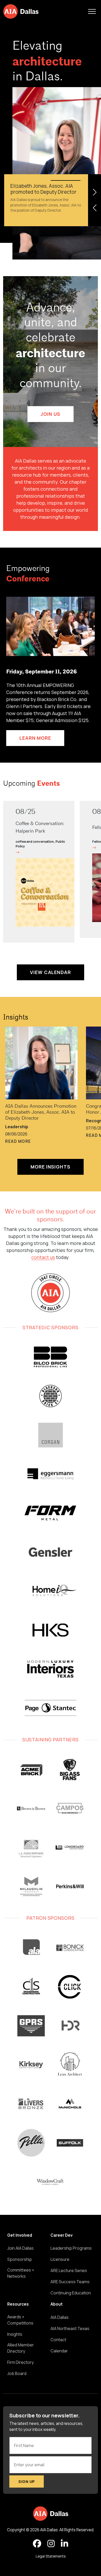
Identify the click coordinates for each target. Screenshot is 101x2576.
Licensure (60, 2259)
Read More (18, 1141)
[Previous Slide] (95, 208)
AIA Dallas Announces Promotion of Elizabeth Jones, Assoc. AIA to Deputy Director (41, 1112)
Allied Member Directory (21, 2348)
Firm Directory (20, 2362)
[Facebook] (37, 2544)
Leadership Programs (71, 2248)
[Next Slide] (95, 192)
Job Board (17, 2373)
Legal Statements (51, 2556)
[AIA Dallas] (21, 11)
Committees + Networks (21, 2273)
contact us (43, 1257)
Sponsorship (20, 2259)
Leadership (17, 1127)
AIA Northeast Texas (70, 2328)
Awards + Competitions (20, 2320)
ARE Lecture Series (69, 2270)
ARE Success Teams (70, 2282)
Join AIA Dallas (20, 2248)
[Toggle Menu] (92, 11)
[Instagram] (51, 2544)
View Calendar (51, 972)
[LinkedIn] (64, 2544)
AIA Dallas (60, 2317)
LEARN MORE (35, 738)
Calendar (59, 2351)
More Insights (51, 1167)
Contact (58, 2340)
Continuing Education (71, 2293)
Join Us (50, 414)
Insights (16, 1018)
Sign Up (27, 2481)
